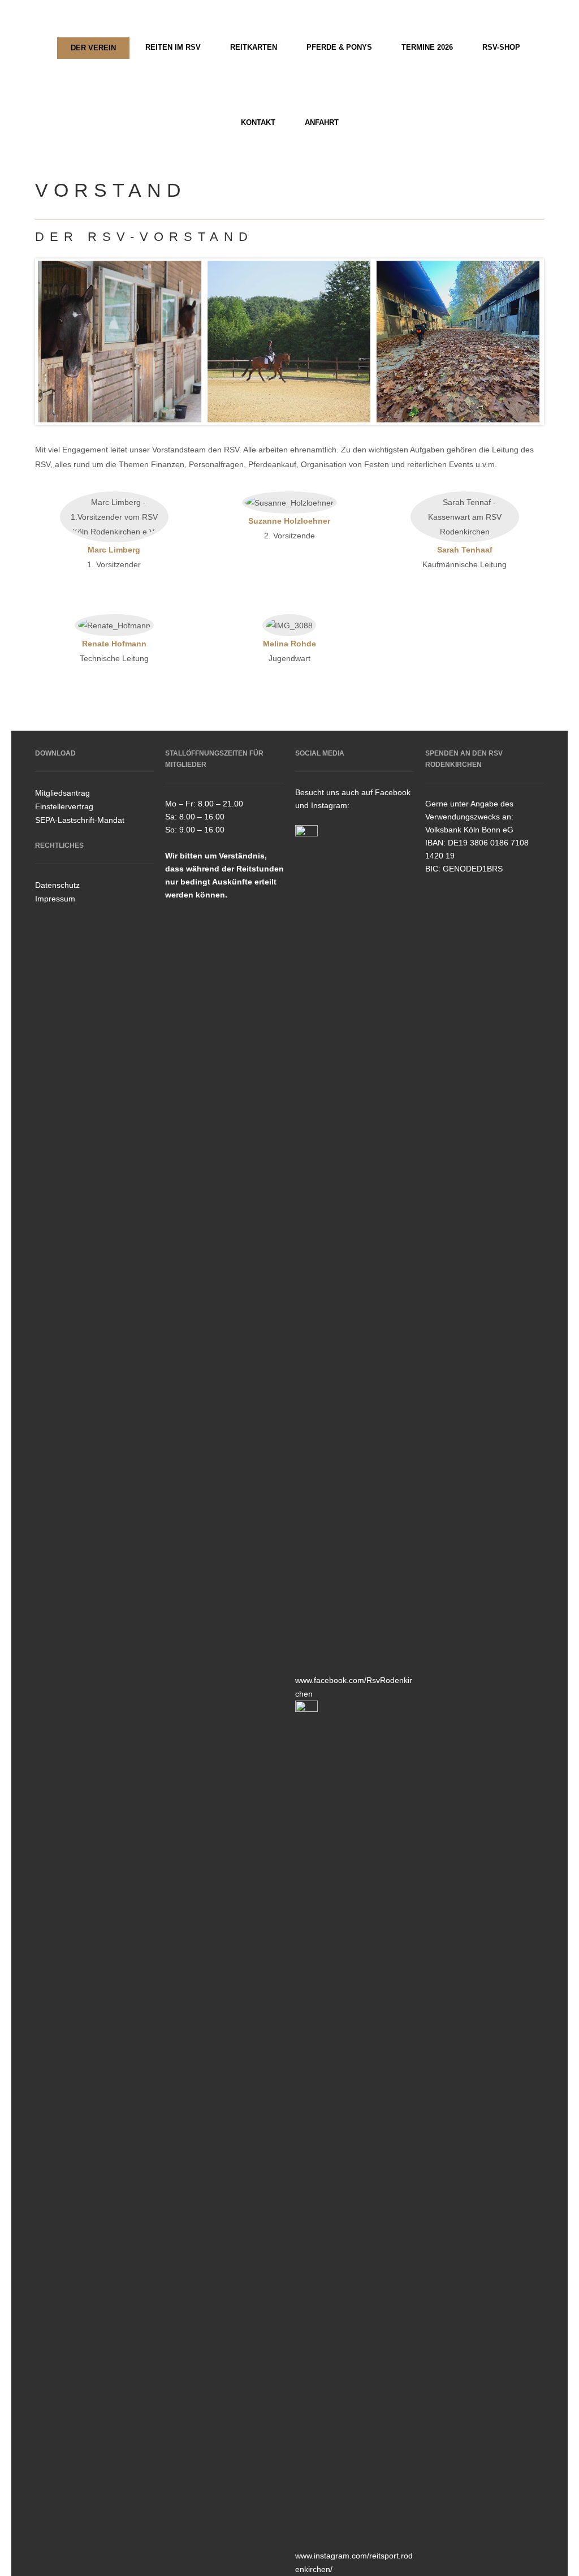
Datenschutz (57, 885)
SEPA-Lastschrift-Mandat (80, 820)
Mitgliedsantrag (62, 793)
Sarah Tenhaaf (465, 550)
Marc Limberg (114, 550)
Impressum (55, 899)
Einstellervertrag (64, 806)
